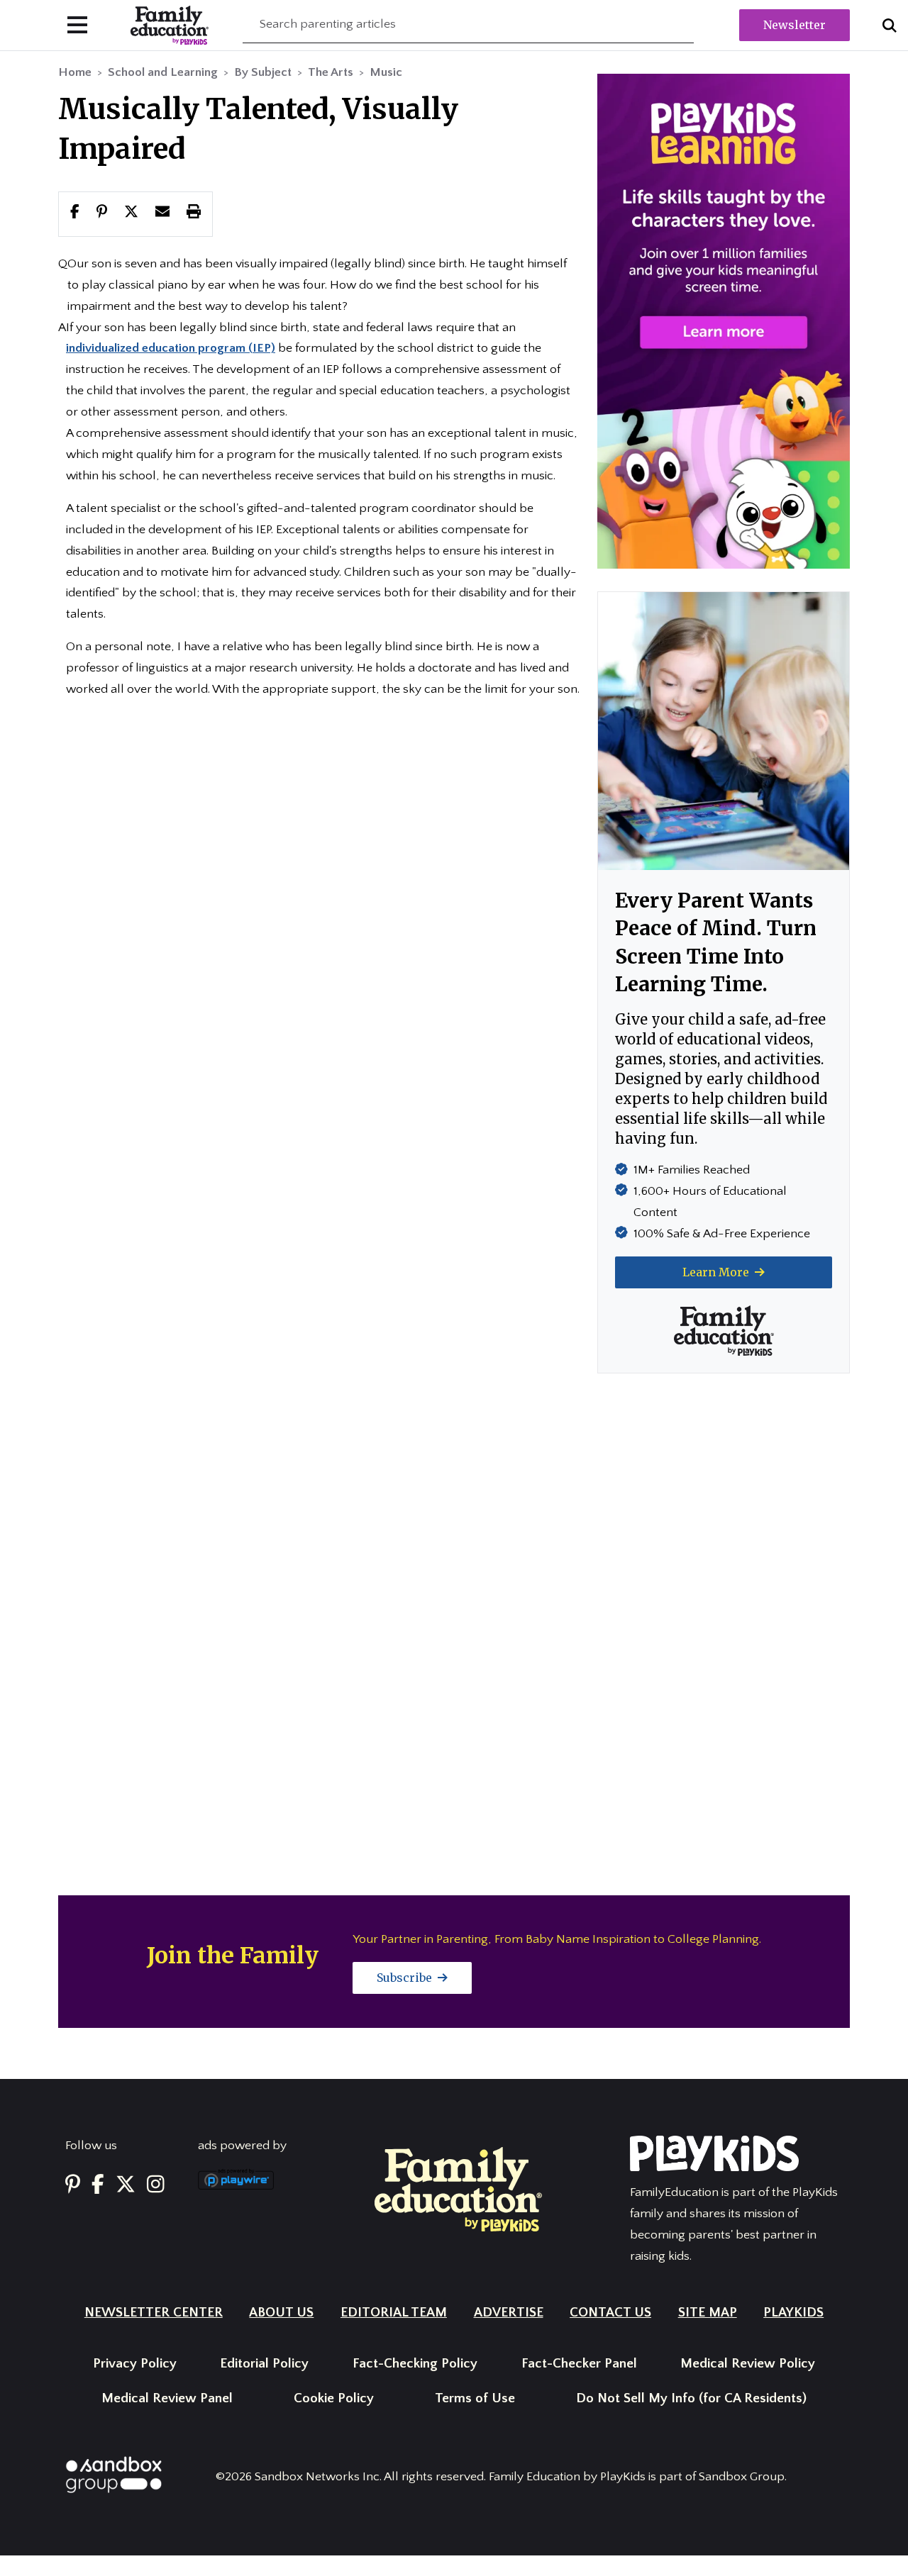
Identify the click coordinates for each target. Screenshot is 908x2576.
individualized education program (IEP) (171, 348)
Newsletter (794, 25)
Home (75, 72)
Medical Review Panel (167, 2398)
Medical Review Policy (748, 2364)
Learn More (717, 1272)
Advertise (509, 2313)
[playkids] (724, 320)
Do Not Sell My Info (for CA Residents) (691, 2398)
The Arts (331, 72)
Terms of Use (475, 2398)
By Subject (263, 72)
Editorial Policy (264, 2364)
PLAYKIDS (793, 2313)
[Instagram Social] (156, 2185)
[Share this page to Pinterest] (102, 213)
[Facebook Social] (98, 2185)
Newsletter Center (154, 2313)
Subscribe (406, 1978)
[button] (131, 213)
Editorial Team (394, 2313)
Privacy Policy (135, 2364)
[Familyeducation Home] (458, 2189)
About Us (281, 2313)
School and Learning (163, 72)
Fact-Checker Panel (579, 2364)
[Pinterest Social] (73, 2185)
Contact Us (610, 2313)
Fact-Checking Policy (415, 2364)
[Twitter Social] (126, 2185)
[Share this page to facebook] (75, 213)
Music (386, 72)
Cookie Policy (334, 2398)
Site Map (708, 2313)
